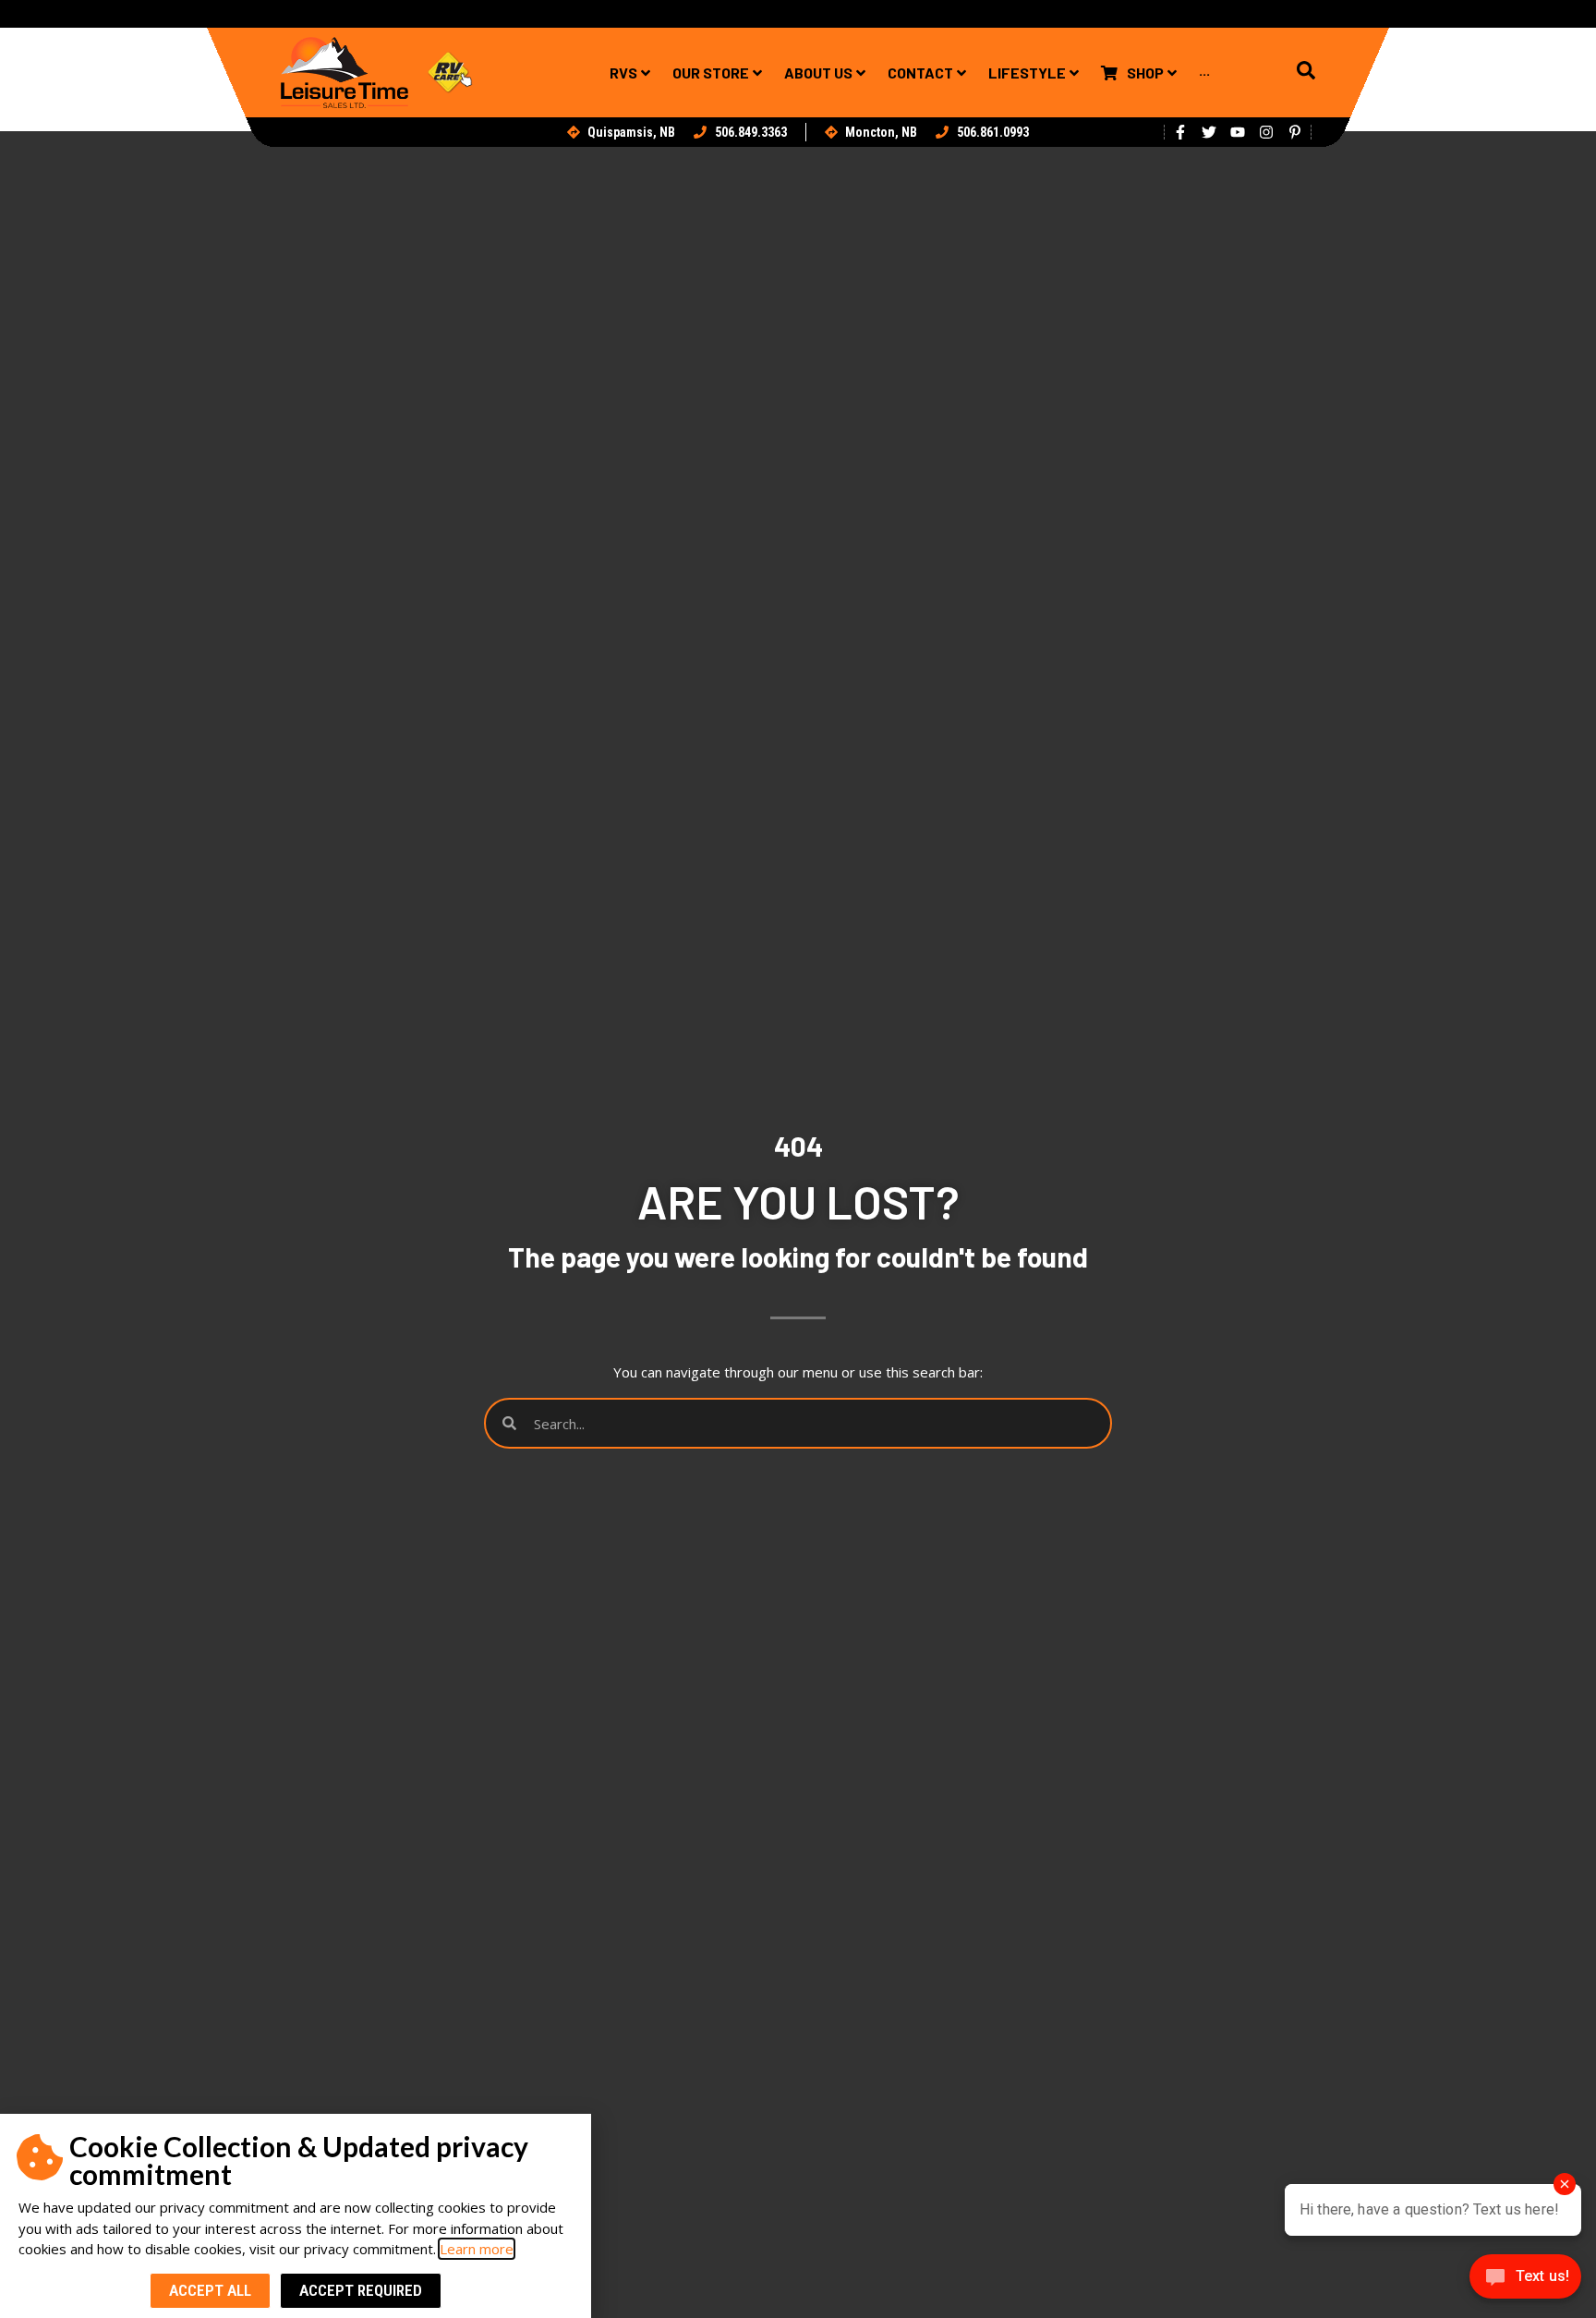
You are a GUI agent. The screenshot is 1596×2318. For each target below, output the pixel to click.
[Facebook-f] (1180, 132)
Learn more (477, 2249)
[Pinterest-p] (1295, 132)
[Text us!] (1525, 2281)
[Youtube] (1238, 132)
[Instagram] (1266, 132)
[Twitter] (1209, 132)
